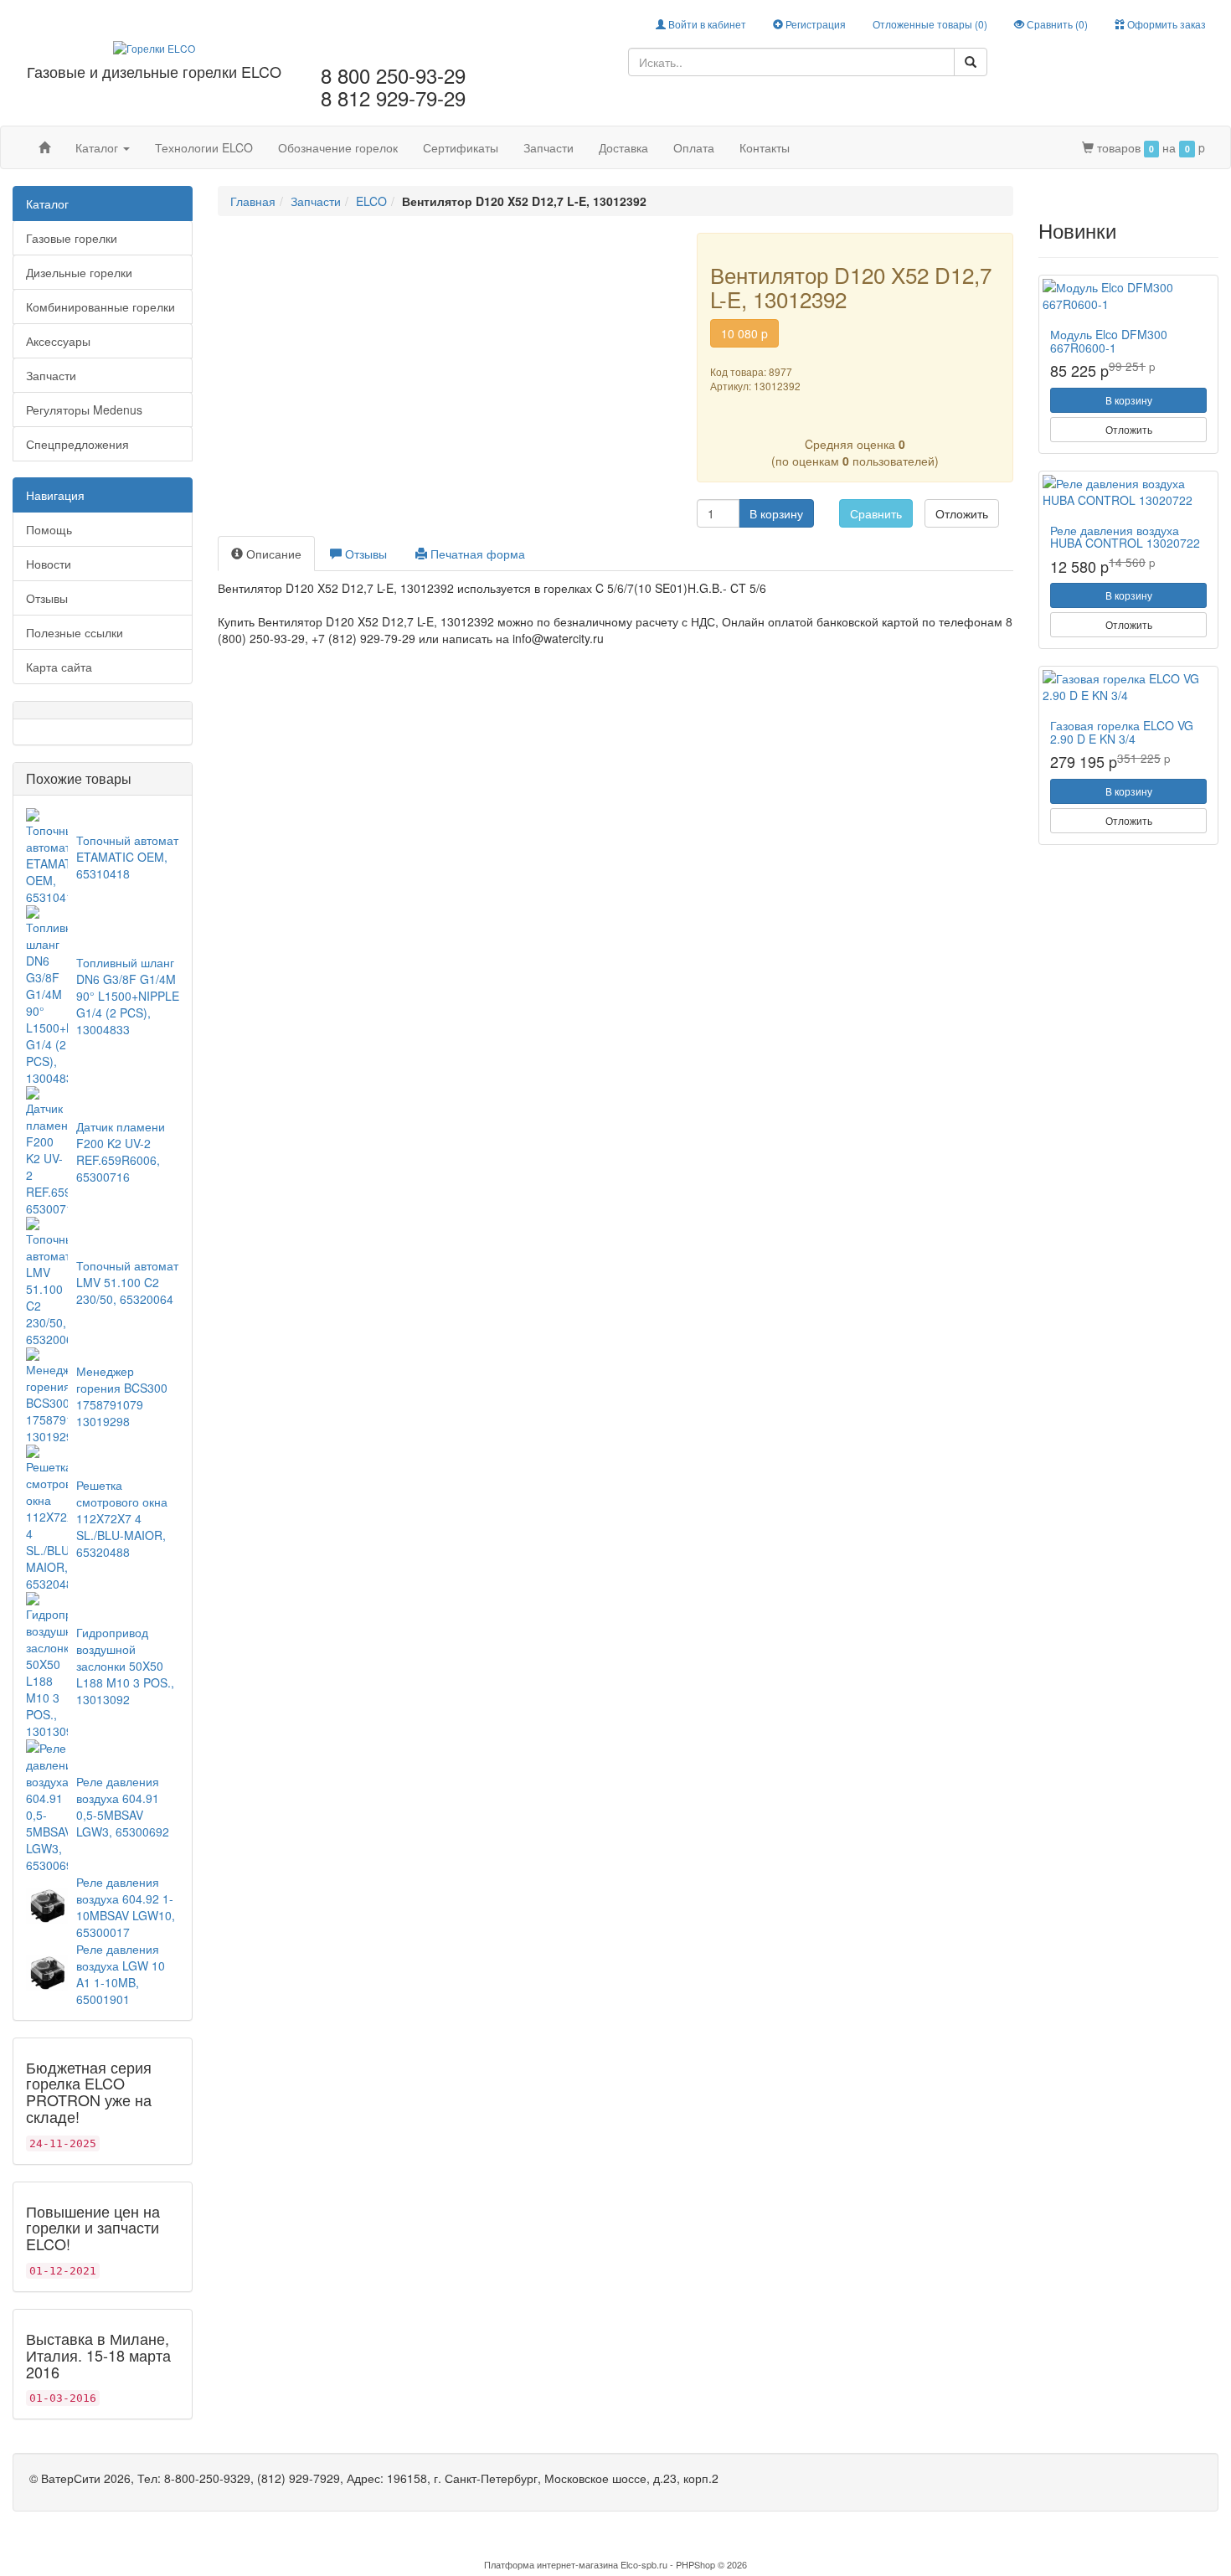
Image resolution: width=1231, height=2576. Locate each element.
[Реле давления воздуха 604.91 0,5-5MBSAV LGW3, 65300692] (47, 1804)
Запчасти (549, 147)
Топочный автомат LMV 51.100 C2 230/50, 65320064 (127, 1282)
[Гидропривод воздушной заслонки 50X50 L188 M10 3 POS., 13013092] (47, 1663)
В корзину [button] (776, 513)
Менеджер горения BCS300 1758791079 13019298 (122, 1396)
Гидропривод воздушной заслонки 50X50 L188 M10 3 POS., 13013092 (125, 1666)
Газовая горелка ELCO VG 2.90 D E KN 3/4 (1122, 732)
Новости (49, 564)
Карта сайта (59, 667)
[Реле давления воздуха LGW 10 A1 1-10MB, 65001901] (47, 1971)
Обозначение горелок (338, 147)
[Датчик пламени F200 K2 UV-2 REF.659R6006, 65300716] (47, 1149)
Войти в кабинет (706, 24)
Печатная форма (476, 554)
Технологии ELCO (204, 147)
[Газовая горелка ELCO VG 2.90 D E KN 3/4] (1128, 687)
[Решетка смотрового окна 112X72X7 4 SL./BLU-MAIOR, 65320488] (47, 1516)
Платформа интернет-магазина (551, 2564)
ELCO (371, 201)
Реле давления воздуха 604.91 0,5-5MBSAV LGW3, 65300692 (123, 1806)
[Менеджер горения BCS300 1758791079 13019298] (47, 1394)
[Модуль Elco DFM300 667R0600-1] (1128, 296)
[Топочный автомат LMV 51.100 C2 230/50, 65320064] (47, 1280)
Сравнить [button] (876, 513)
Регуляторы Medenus (84, 410)
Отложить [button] (962, 513)
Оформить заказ (1165, 24)
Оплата (694, 147)
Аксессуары (58, 341)
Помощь (49, 529)
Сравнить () (1056, 24)
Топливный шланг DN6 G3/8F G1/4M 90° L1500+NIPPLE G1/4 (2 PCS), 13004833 (128, 996)
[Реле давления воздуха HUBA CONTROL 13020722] (1128, 492)
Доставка (623, 147)
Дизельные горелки (79, 272)
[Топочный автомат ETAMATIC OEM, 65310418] (47, 854)
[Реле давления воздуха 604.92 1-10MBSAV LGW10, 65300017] (47, 1904)
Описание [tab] (272, 554)
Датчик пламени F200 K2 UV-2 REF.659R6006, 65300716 (121, 1151)
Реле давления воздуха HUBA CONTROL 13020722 (1125, 536)
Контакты (765, 147)
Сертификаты (461, 147)
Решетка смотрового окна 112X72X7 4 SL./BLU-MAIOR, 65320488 (122, 1518)
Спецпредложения (77, 444)
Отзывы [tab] (364, 554)
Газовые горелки (72, 238)
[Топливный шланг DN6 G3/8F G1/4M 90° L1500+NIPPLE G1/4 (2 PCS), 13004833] (47, 993)
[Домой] (44, 147)
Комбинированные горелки (100, 307)
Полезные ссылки (75, 632)
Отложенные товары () (930, 24)
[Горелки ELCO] (154, 46)
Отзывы (47, 598)
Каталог (98, 147)
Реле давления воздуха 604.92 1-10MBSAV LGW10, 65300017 (126, 1907)
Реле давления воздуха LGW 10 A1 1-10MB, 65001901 (121, 1974)
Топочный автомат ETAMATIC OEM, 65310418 (127, 857)
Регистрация (814, 24)
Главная (253, 201)
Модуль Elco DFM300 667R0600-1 (1109, 340)
